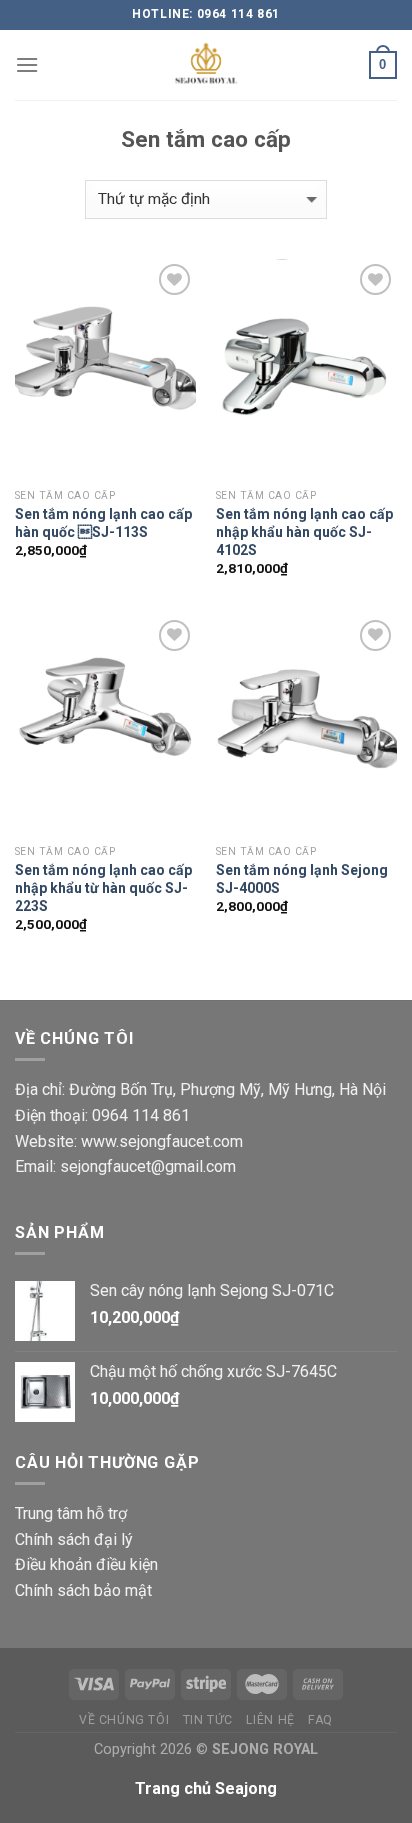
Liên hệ (270, 1720)
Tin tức (208, 1720)
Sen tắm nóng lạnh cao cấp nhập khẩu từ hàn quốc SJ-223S (103, 888)
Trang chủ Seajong (206, 1788)
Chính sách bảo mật (83, 1590)
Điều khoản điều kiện (86, 1564)
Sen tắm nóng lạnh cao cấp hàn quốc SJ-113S (103, 523)
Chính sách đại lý (74, 1539)
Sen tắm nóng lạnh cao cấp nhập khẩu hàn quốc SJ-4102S (304, 532)
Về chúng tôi (124, 1720)
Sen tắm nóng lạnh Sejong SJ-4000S (302, 879)
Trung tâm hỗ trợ (71, 1513)
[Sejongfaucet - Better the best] (206, 65)
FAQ (320, 1720)
